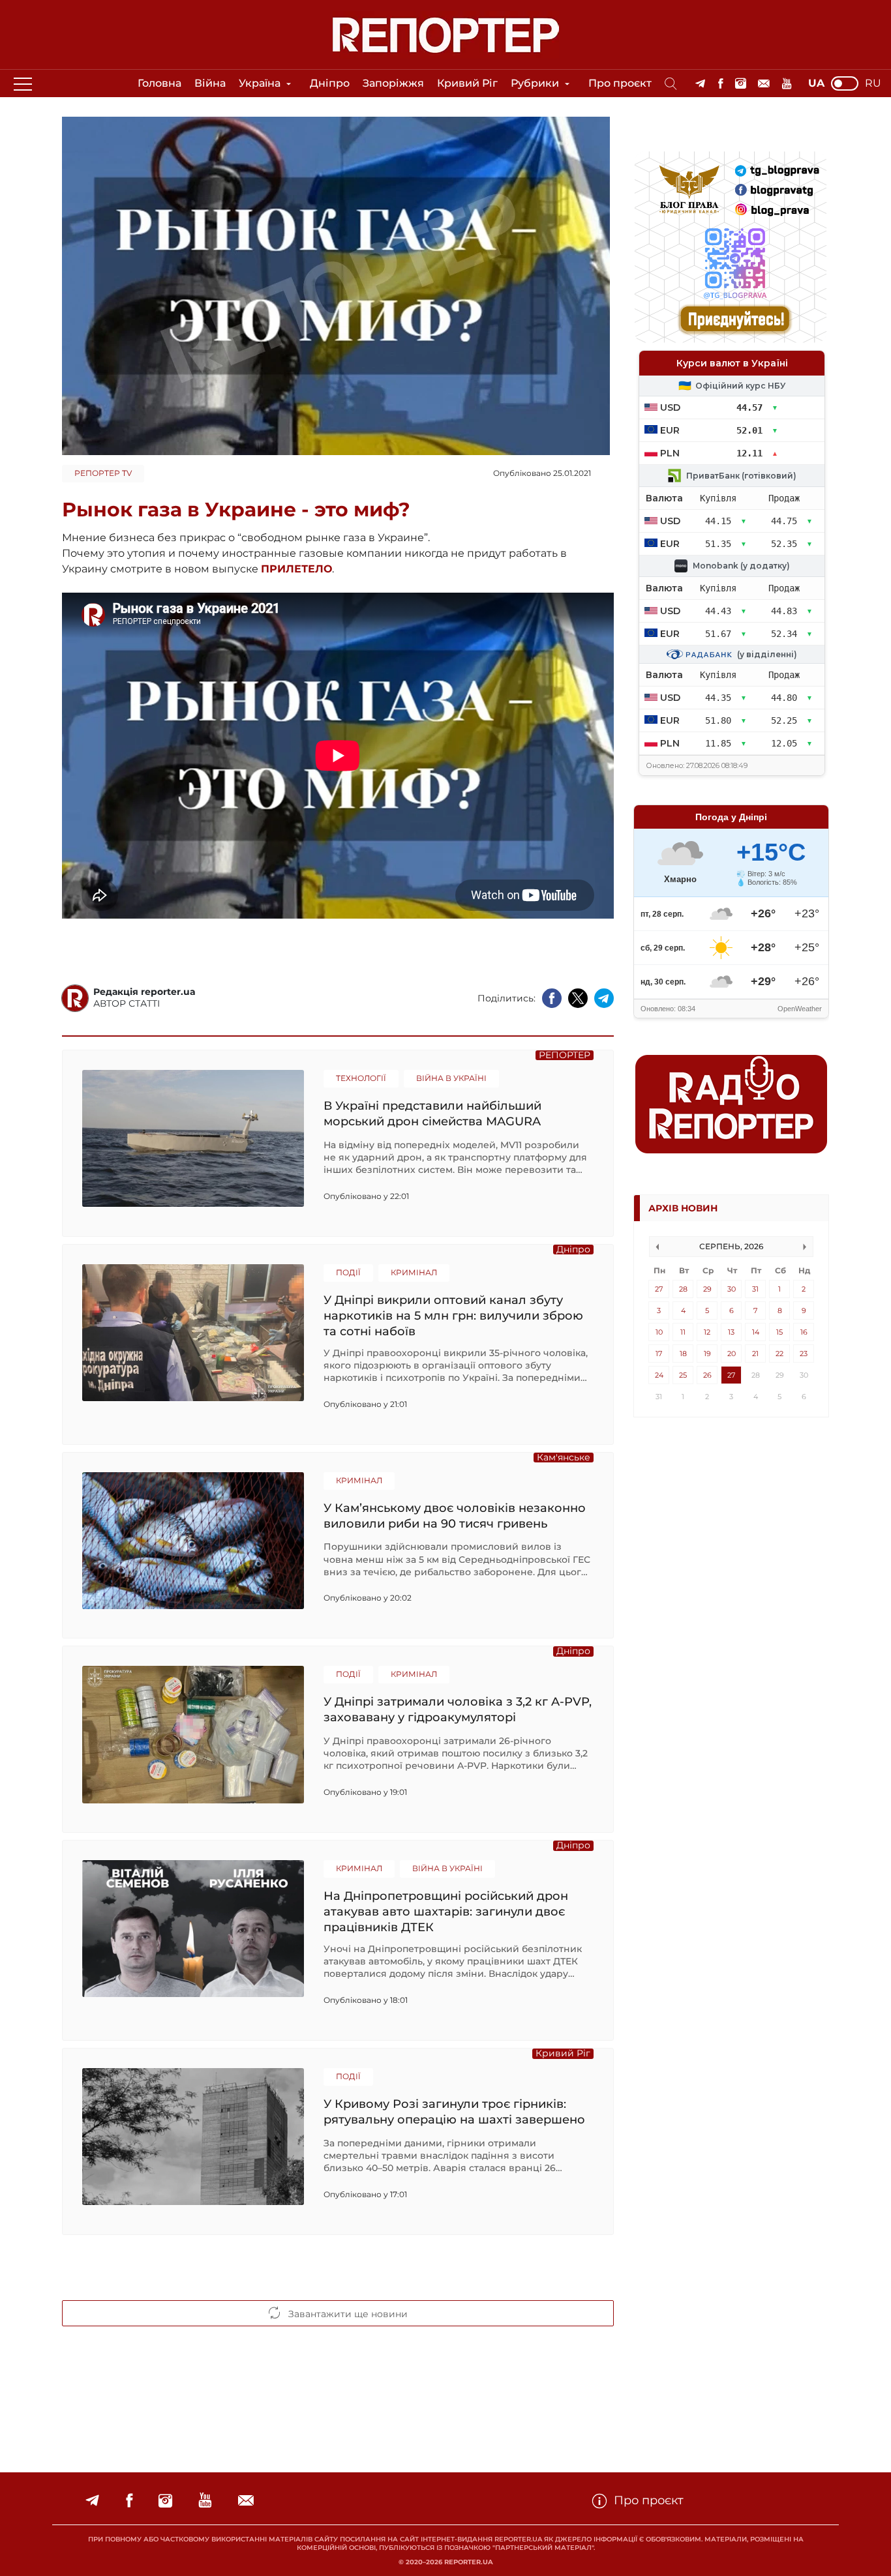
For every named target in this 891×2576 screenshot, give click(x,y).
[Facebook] (720, 84)
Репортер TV (103, 473)
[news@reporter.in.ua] (764, 84)
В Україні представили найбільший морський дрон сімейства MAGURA (432, 1114)
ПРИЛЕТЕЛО (296, 569)
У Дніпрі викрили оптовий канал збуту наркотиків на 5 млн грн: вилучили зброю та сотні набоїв (453, 1315)
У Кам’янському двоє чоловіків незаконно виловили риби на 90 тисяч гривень (455, 1516)
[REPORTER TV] (787, 84)
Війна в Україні (451, 1078)
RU (873, 83)
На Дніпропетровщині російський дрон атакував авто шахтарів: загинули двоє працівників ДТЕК (446, 1911)
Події (348, 1272)
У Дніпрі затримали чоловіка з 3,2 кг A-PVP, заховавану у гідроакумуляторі (458, 1710)
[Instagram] (741, 84)
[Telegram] (700, 84)
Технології (361, 1078)
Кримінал (414, 1272)
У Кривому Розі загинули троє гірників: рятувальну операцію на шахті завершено (454, 2112)
